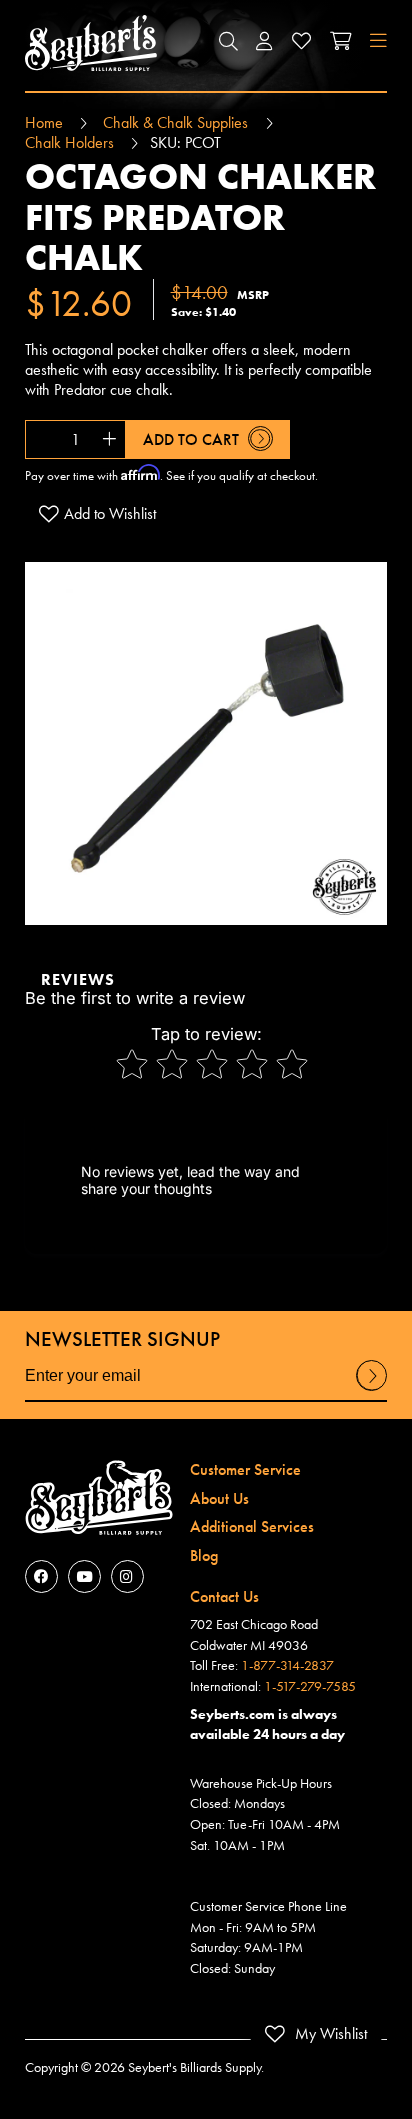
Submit (372, 1390)
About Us (219, 1498)
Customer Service (245, 1469)
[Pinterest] (127, 1576)
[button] (228, 43)
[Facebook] (41, 1576)
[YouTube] (84, 1576)
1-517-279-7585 (310, 1686)
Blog (204, 1555)
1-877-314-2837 (287, 1665)
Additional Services (252, 1526)
